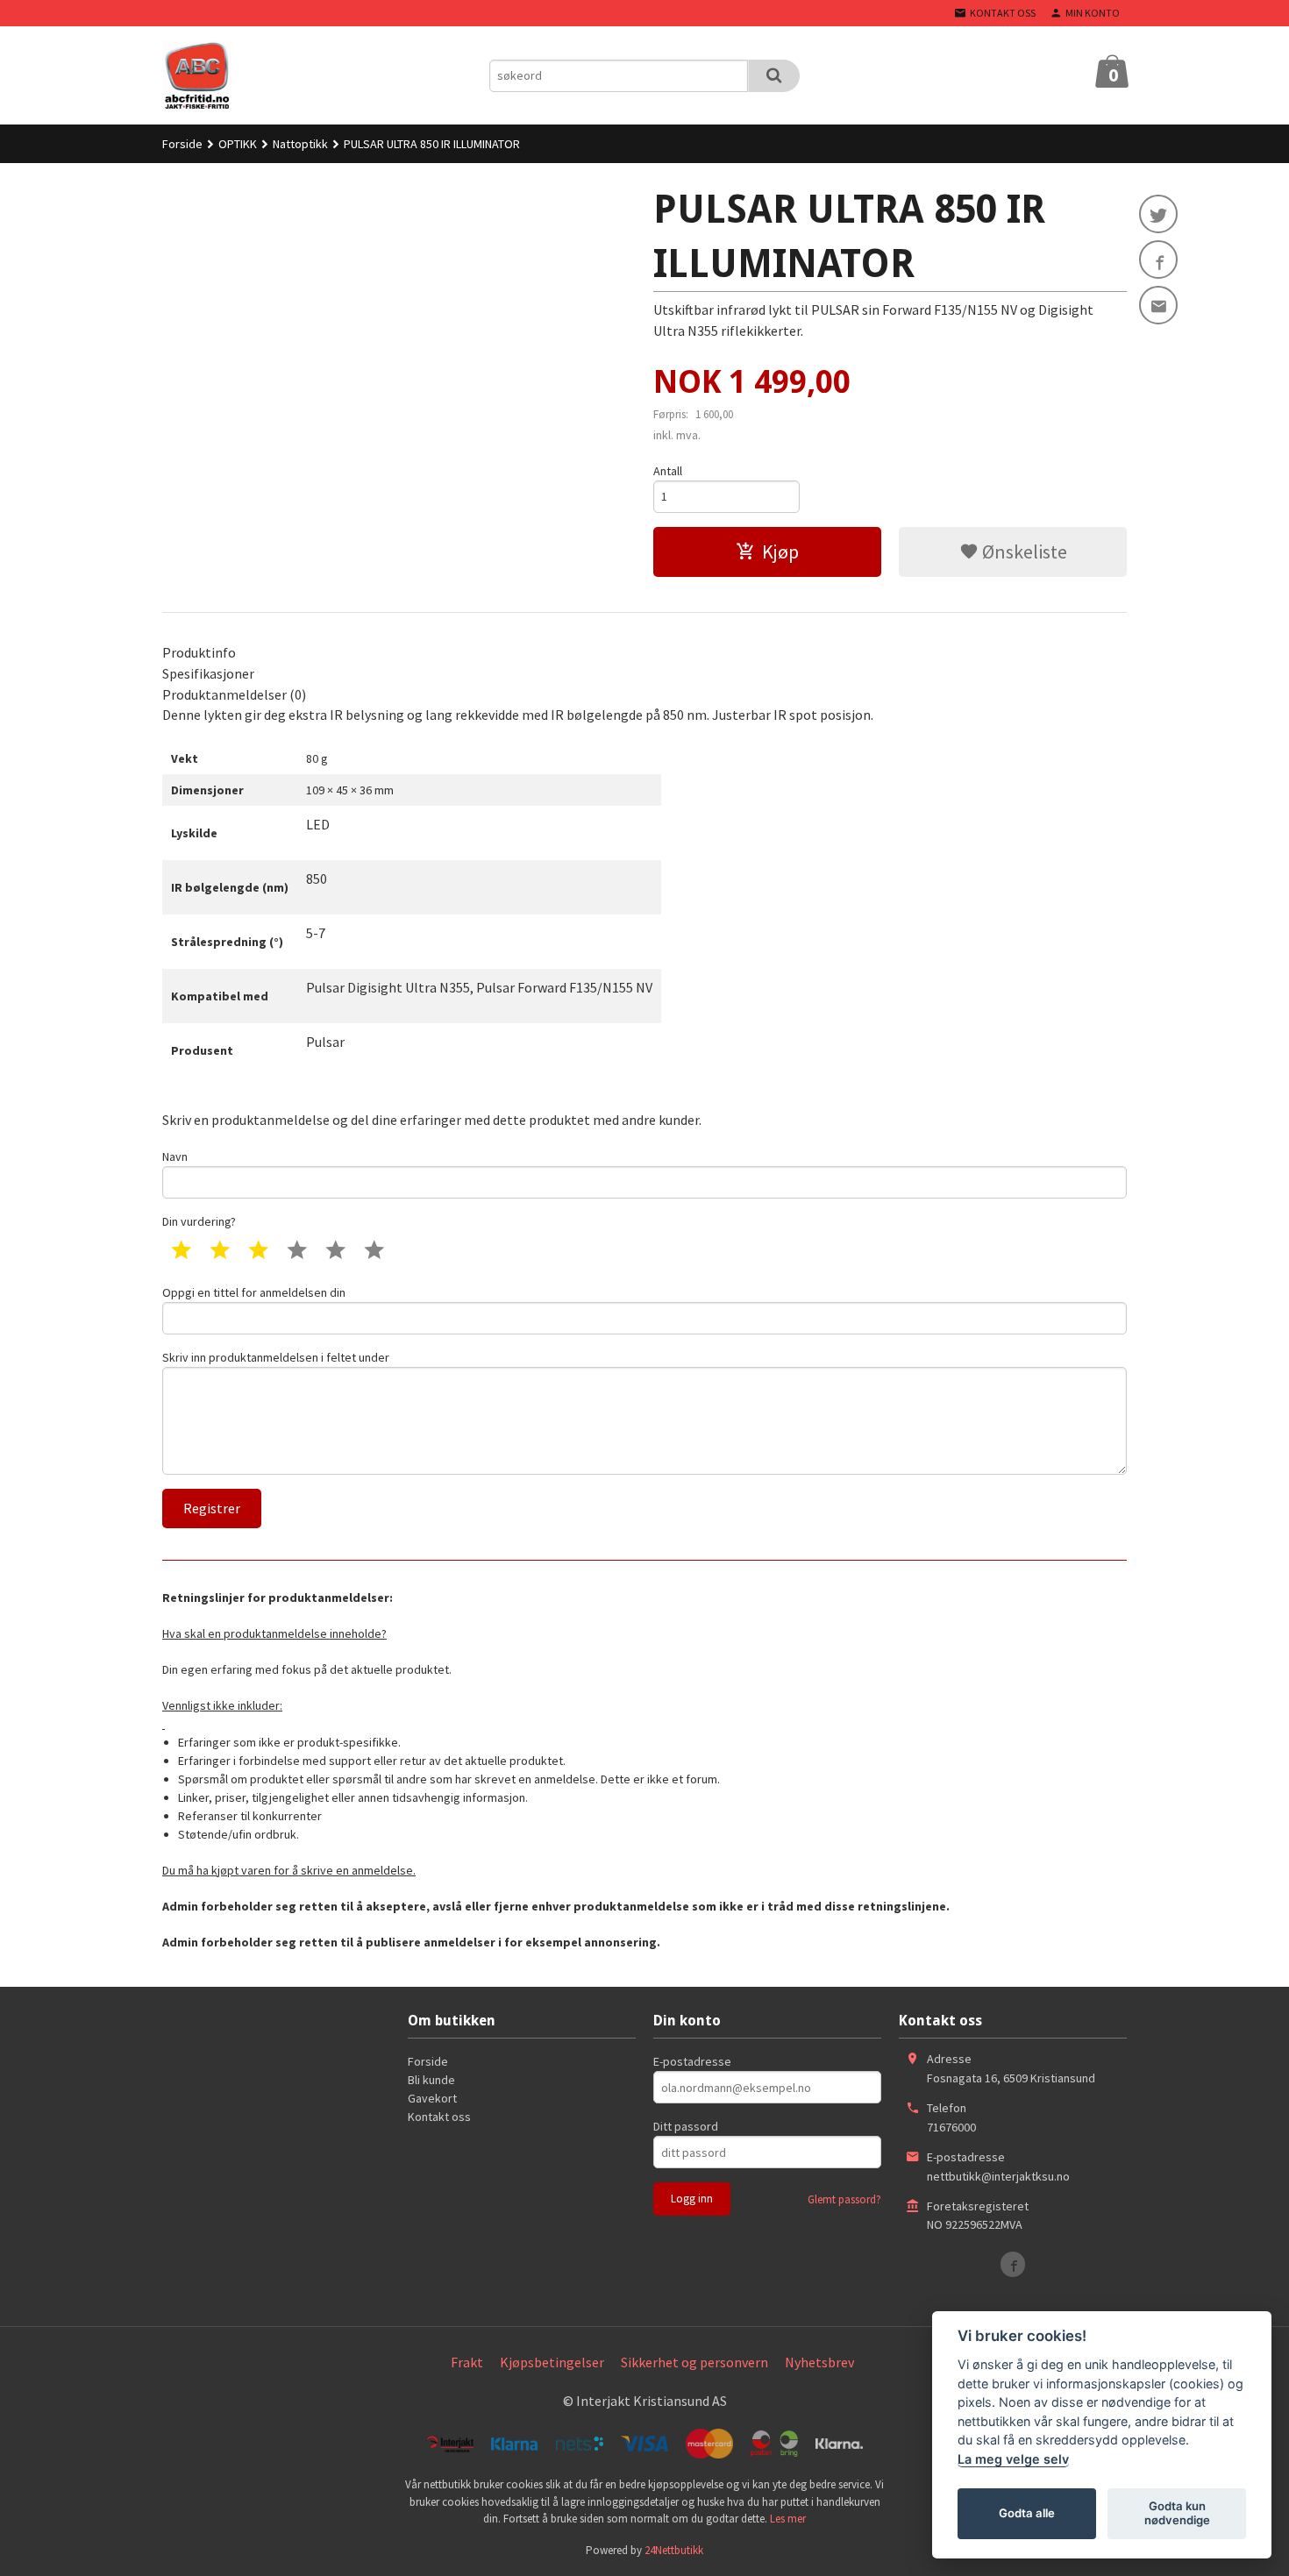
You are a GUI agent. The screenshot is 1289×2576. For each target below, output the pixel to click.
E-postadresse (692, 2061)
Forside (182, 144)
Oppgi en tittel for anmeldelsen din (254, 1292)
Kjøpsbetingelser (552, 2362)
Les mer (788, 2519)
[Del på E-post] (1158, 305)
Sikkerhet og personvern (694, 2362)
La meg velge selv (1013, 2459)
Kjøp (780, 551)
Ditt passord (686, 2126)
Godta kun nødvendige (1177, 2513)
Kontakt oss (439, 2117)
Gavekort (432, 2098)
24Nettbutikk (674, 2550)
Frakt (467, 2362)
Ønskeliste (1023, 551)
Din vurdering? (199, 1221)
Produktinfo (199, 652)
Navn (175, 1156)
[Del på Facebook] (1158, 260)
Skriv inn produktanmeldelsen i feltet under (276, 1357)
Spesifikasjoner (208, 673)
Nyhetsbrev (819, 2362)
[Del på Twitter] (1158, 214)
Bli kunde (431, 2080)
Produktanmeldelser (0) (234, 694)
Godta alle (1027, 2513)
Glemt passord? (844, 2199)
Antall (668, 471)
